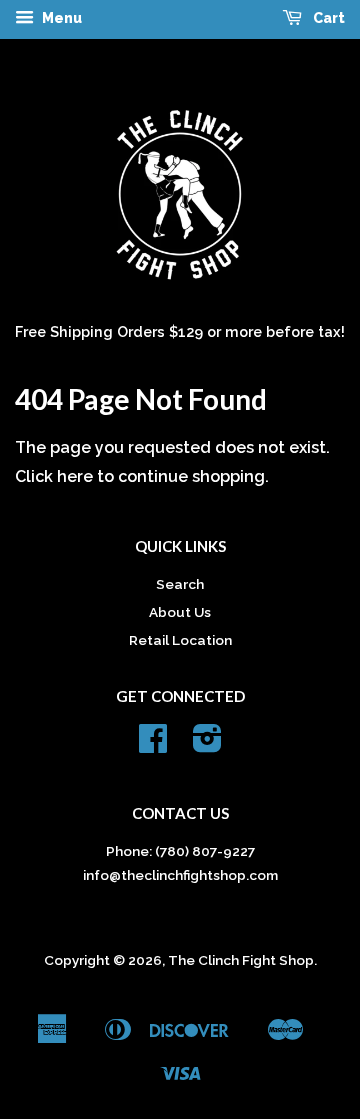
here (75, 476)
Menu (60, 18)
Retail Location (180, 640)
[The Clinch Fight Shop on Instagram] (207, 745)
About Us (180, 612)
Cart (327, 18)
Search (180, 584)
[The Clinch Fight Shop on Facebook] (153, 745)
